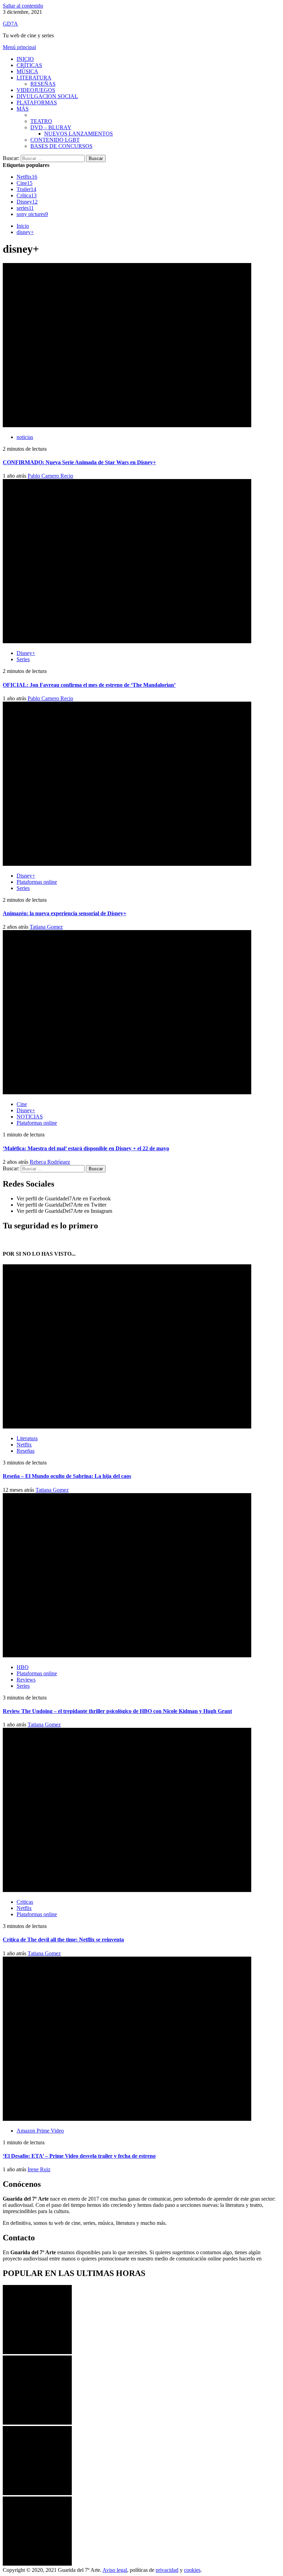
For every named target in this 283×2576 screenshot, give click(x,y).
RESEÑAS (43, 84)
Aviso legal (115, 2570)
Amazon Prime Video (40, 2131)
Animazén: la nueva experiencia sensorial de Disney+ (65, 913)
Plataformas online (37, 882)
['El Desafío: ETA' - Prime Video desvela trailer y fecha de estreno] (37, 2564)
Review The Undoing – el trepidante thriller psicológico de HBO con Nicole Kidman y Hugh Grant (117, 1711)
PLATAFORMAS (37, 102)
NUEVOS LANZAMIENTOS (79, 134)
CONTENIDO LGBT (55, 140)
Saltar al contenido (23, 6)
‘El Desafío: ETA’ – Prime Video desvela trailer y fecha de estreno (79, 2156)
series (25, 208)
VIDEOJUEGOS (36, 90)
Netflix (27, 177)
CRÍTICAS (29, 65)
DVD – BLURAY (51, 127)
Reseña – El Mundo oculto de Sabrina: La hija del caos (67, 1476)
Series (23, 659)
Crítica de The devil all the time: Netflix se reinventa (63, 1940)
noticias (25, 437)
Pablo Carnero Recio (50, 476)
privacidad (167, 2570)
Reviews (26, 1680)
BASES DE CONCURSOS (61, 146)
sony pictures (32, 214)
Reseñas (26, 1451)
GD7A (10, 24)
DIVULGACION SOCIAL (47, 96)
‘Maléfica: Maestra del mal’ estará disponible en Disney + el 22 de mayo (86, 1148)
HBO (23, 1667)
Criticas (25, 1902)
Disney (27, 202)
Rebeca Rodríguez (50, 1162)
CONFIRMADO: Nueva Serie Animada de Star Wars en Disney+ (79, 462)
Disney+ (26, 653)
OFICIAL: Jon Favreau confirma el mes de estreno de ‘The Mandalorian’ (89, 685)
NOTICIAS (30, 1117)
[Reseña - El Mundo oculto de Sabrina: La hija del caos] (37, 2352)
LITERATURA (34, 78)
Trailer (26, 189)
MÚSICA (27, 71)
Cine (25, 183)
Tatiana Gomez (46, 927)
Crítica (27, 195)
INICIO (25, 59)
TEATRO (41, 121)
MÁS (23, 109)
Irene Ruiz (39, 2169)
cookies (192, 2570)
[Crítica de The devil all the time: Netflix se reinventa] (37, 2493)
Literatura (27, 1438)
